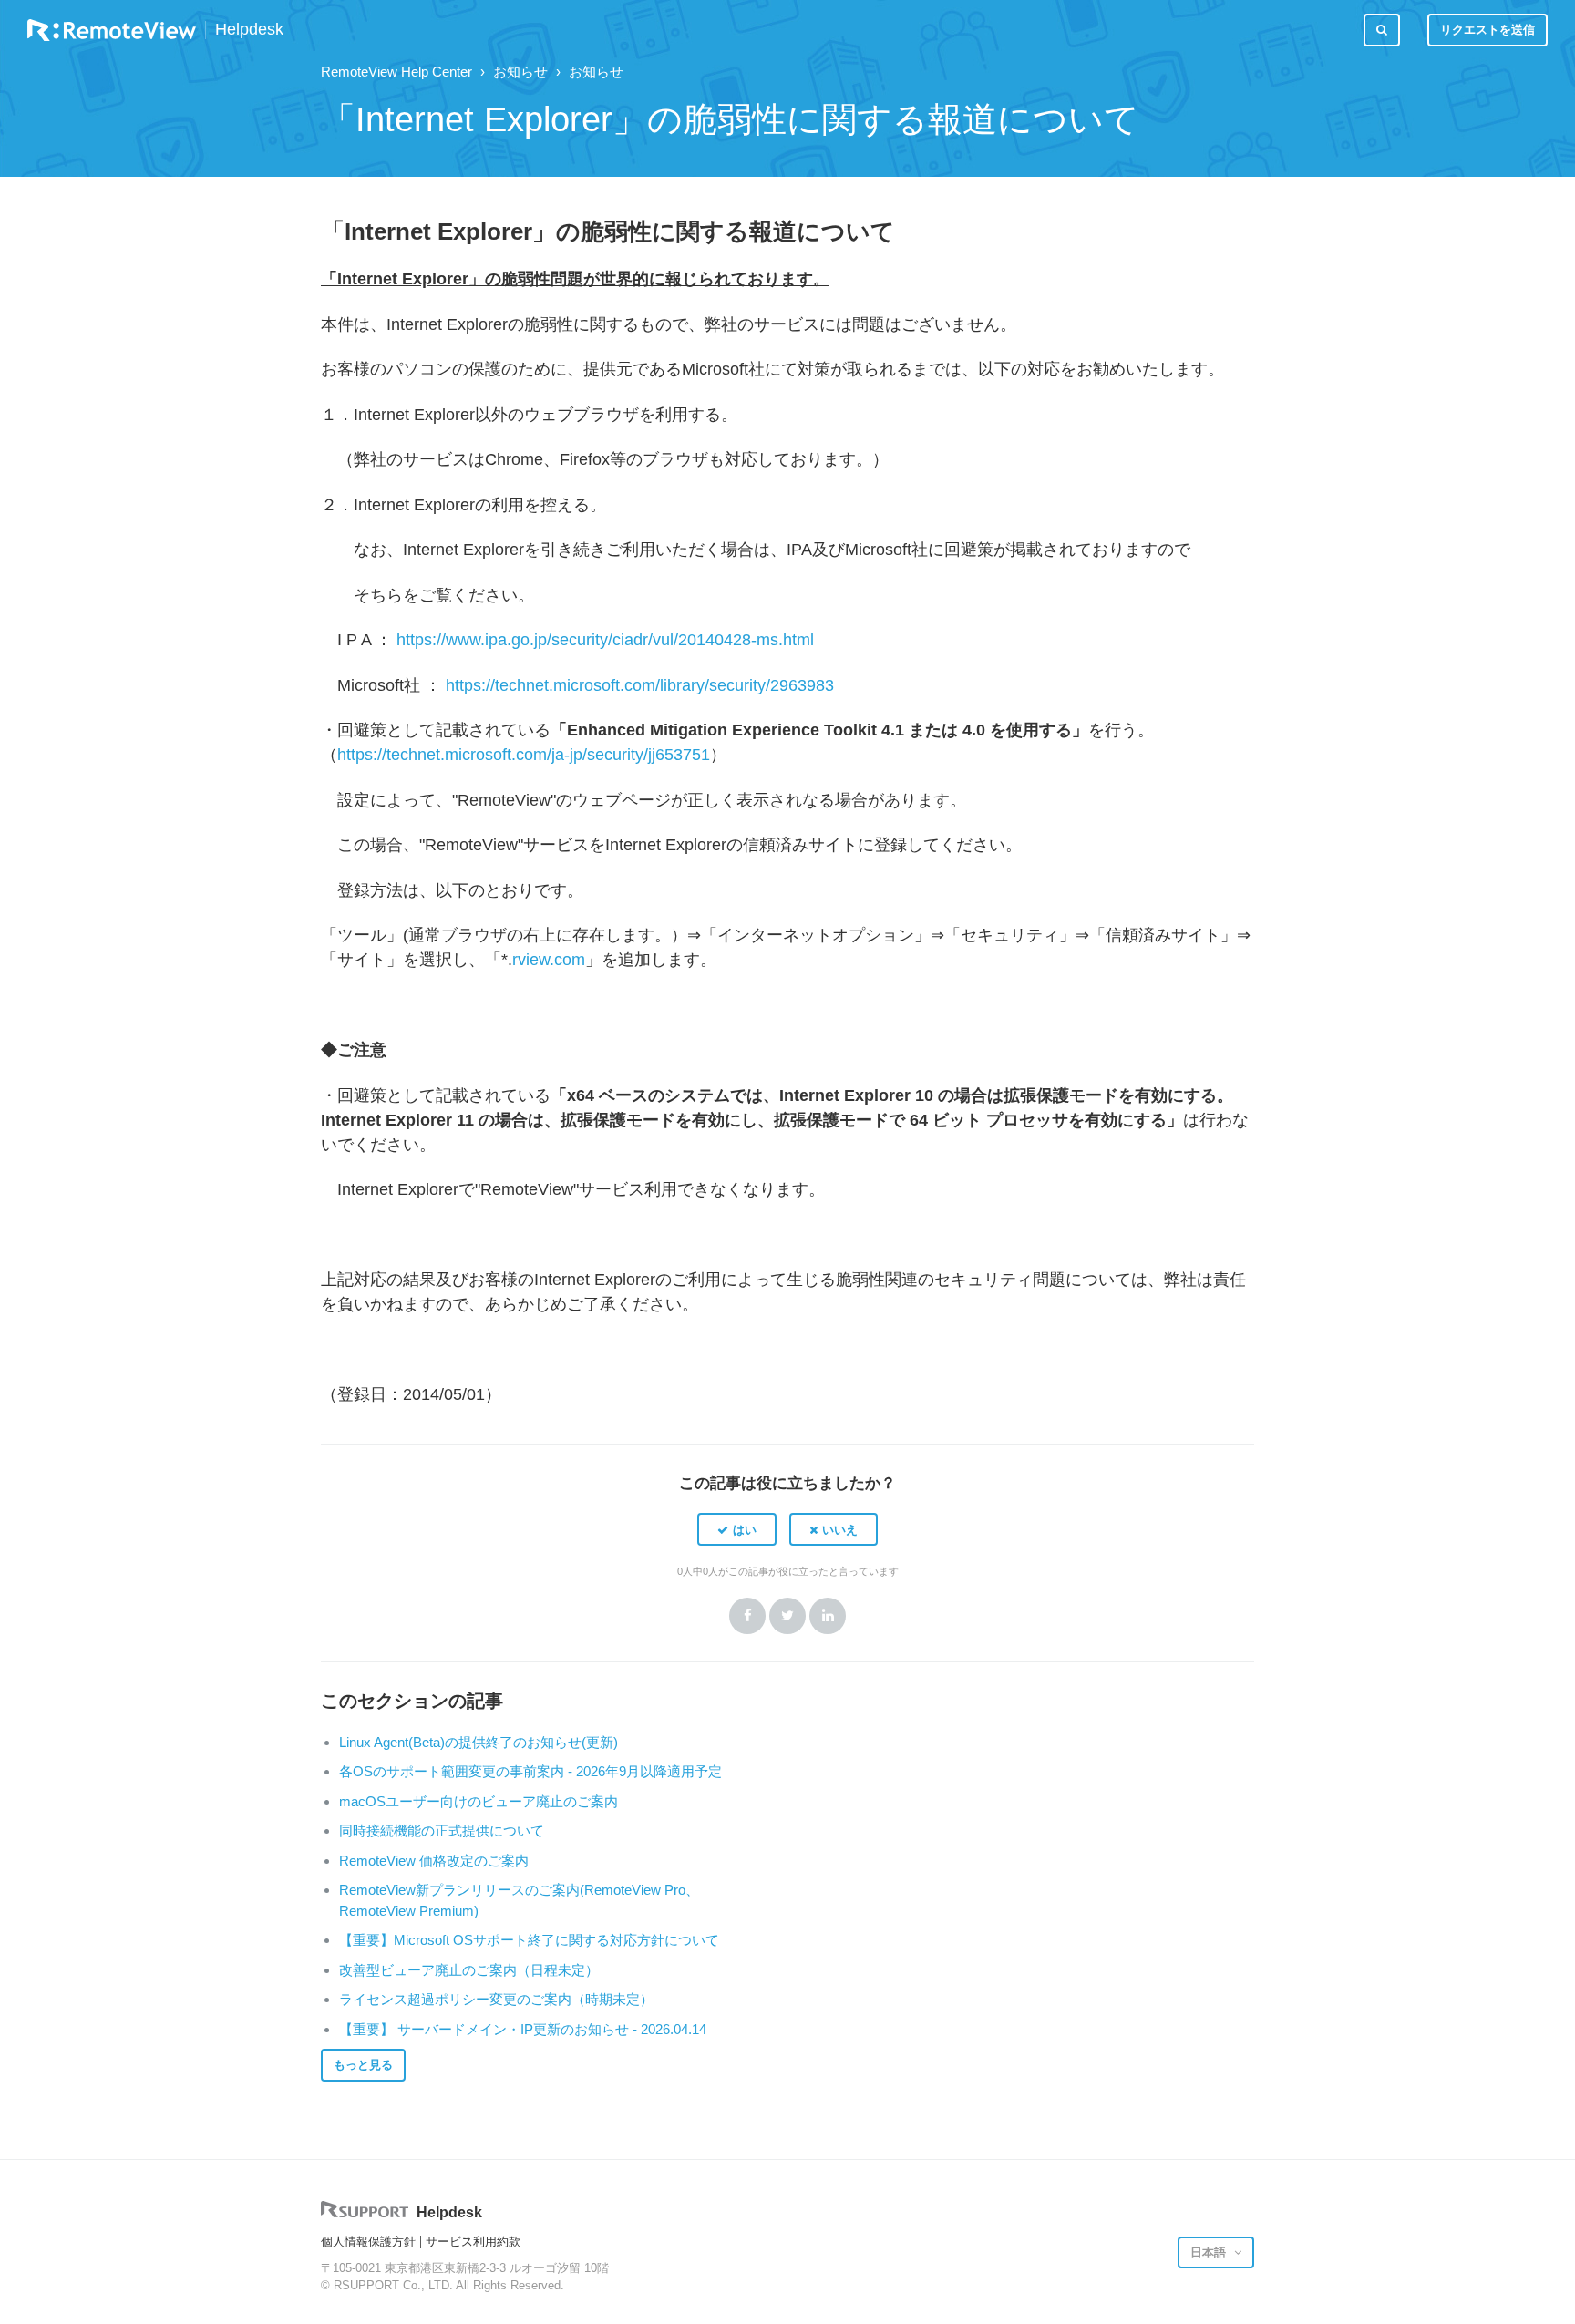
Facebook (747, 1616)
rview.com (549, 960)
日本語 (1210, 2252)
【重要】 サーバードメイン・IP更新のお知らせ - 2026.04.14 (523, 2029)
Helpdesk (249, 30)
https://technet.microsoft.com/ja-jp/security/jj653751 (524, 755)
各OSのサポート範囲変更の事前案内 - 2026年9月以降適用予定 (530, 1771)
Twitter (787, 1616)
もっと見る (363, 2065)
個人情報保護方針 (368, 2242)
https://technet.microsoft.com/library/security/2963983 (640, 685)
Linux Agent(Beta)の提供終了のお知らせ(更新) (479, 1742)
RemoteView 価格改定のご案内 (434, 1861)
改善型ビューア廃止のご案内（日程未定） (469, 1970)
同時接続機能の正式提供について (442, 1830)
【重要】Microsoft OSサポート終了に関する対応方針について (529, 1940)
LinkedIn (828, 1616)
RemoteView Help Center (396, 72)
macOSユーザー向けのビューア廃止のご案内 (479, 1801)
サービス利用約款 (473, 2242)
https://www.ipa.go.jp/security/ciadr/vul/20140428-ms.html (605, 640)
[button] (737, 1529)
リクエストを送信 (1487, 30)
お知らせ (520, 72)
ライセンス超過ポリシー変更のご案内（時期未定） (496, 1999)
